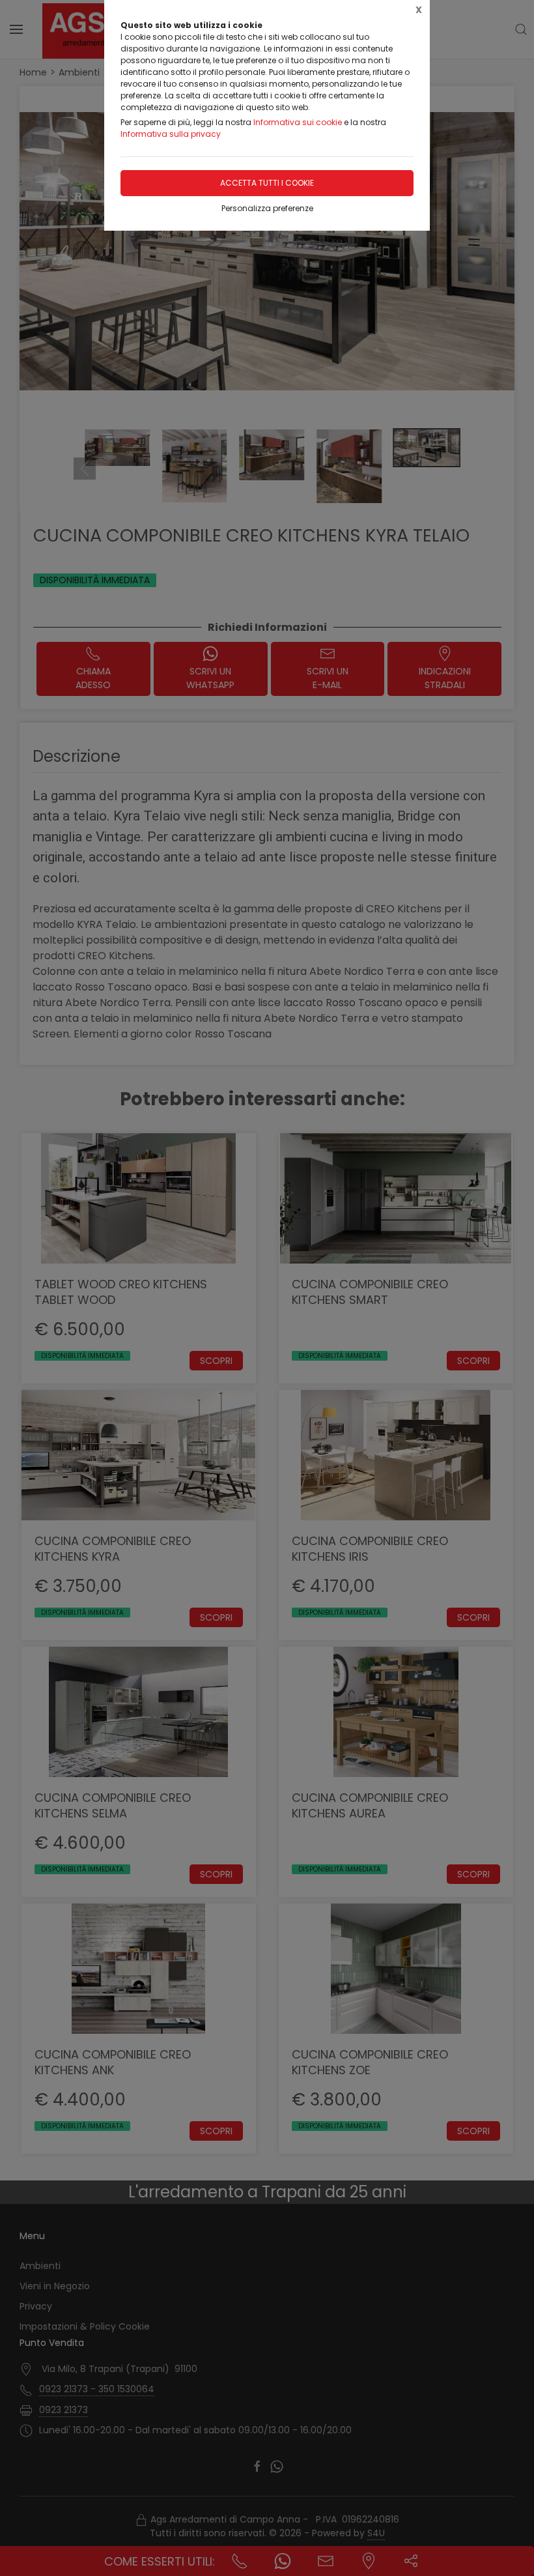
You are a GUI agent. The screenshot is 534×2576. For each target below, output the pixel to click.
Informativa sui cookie (298, 122)
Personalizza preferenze (267, 208)
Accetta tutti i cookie (267, 183)
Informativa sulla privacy (171, 134)
